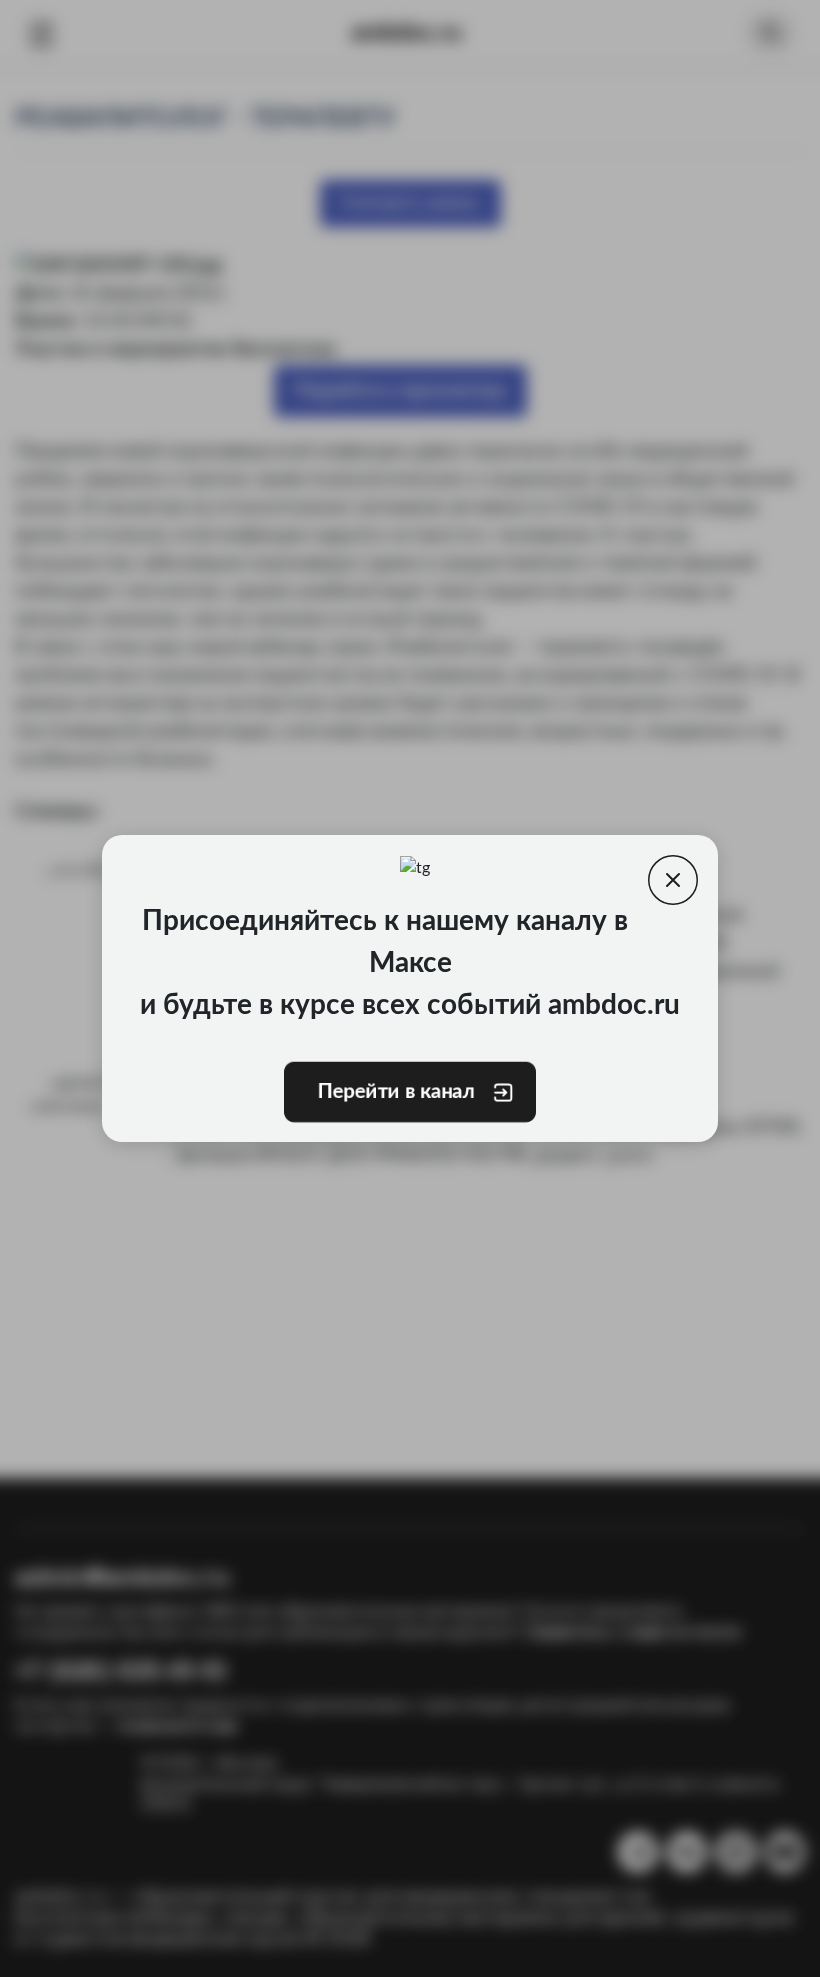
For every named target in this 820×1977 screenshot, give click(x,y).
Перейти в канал (396, 1092)
